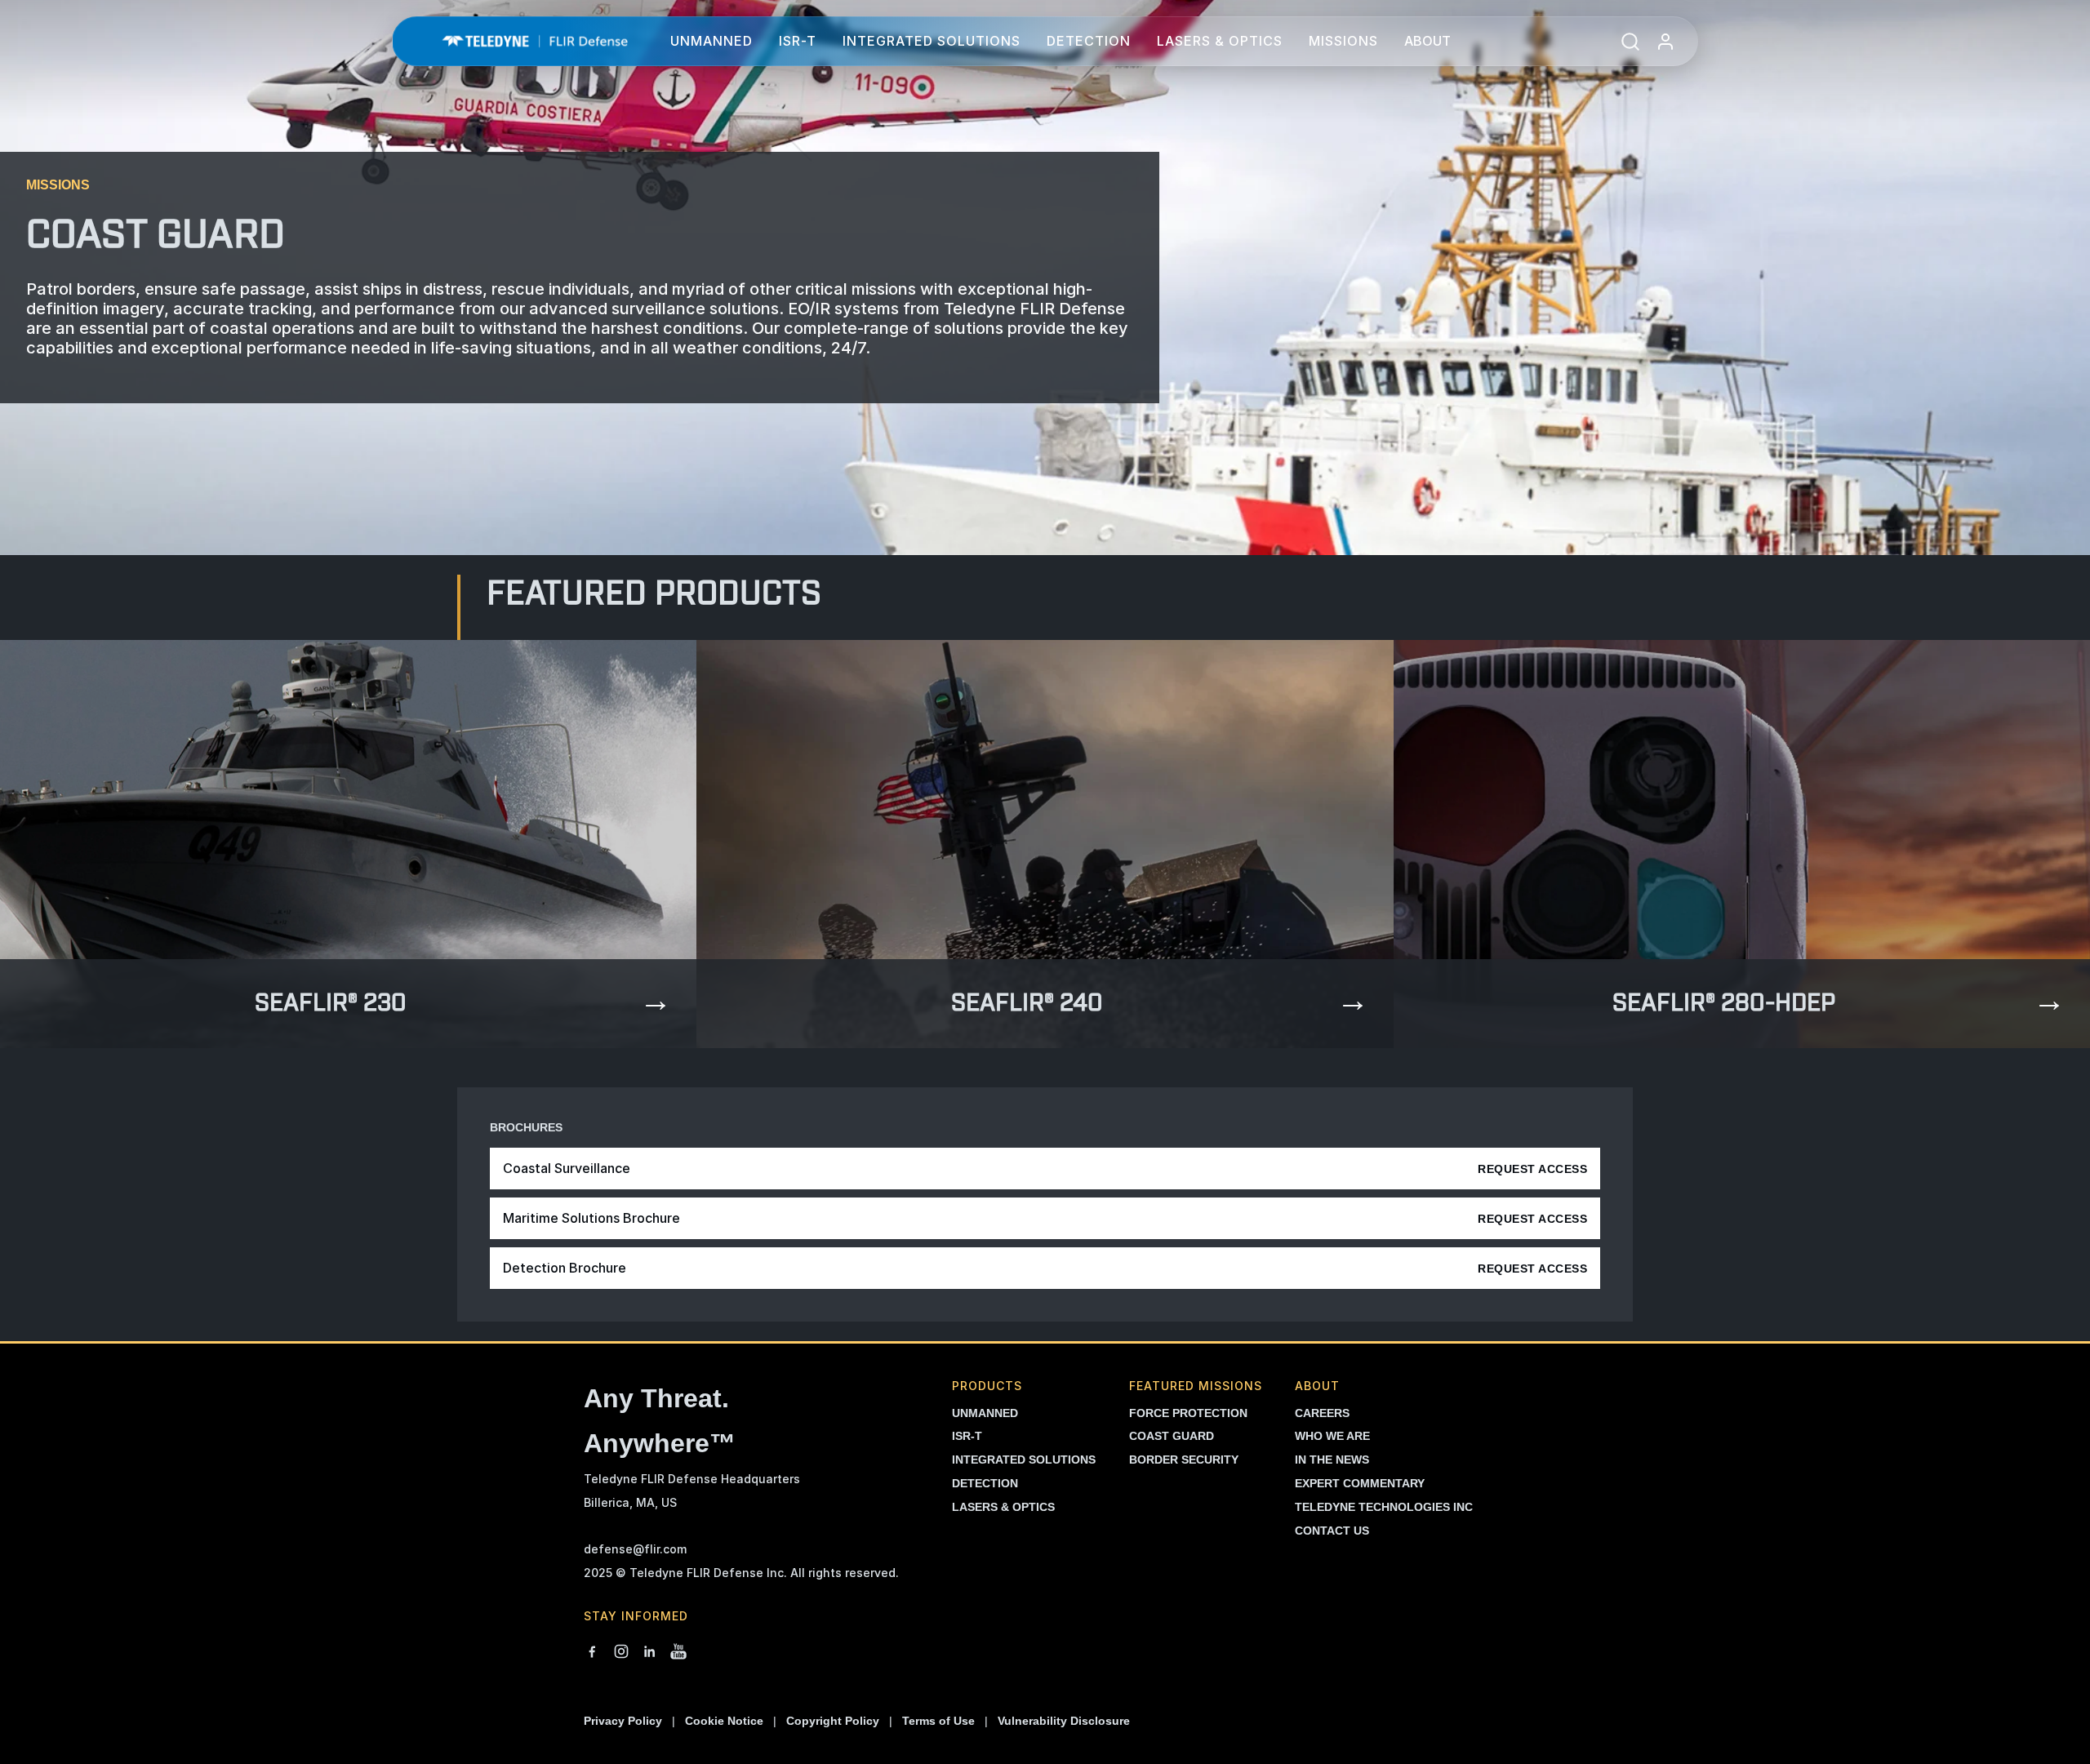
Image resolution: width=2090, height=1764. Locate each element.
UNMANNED (985, 1413)
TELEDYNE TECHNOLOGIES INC (1384, 1507)
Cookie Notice (724, 1721)
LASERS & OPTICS (1003, 1507)
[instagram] (621, 1653)
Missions (1343, 41)
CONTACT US (1332, 1531)
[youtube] (678, 1653)
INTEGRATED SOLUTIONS (1024, 1460)
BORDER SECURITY (1184, 1460)
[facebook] (592, 1653)
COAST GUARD (1172, 1436)
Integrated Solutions (932, 41)
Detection (1089, 41)
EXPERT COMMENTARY (1360, 1483)
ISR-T (798, 41)
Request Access (1532, 1169)
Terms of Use (938, 1721)
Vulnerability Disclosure (1064, 1721)
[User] (1665, 41)
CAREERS (1322, 1413)
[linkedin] (650, 1653)
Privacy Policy (623, 1721)
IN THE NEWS (1332, 1460)
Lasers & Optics (1220, 41)
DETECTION (985, 1483)
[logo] (535, 41)
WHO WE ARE (1332, 1436)
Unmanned (711, 41)
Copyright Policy (833, 1721)
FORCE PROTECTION (1188, 1413)
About (1427, 41)
